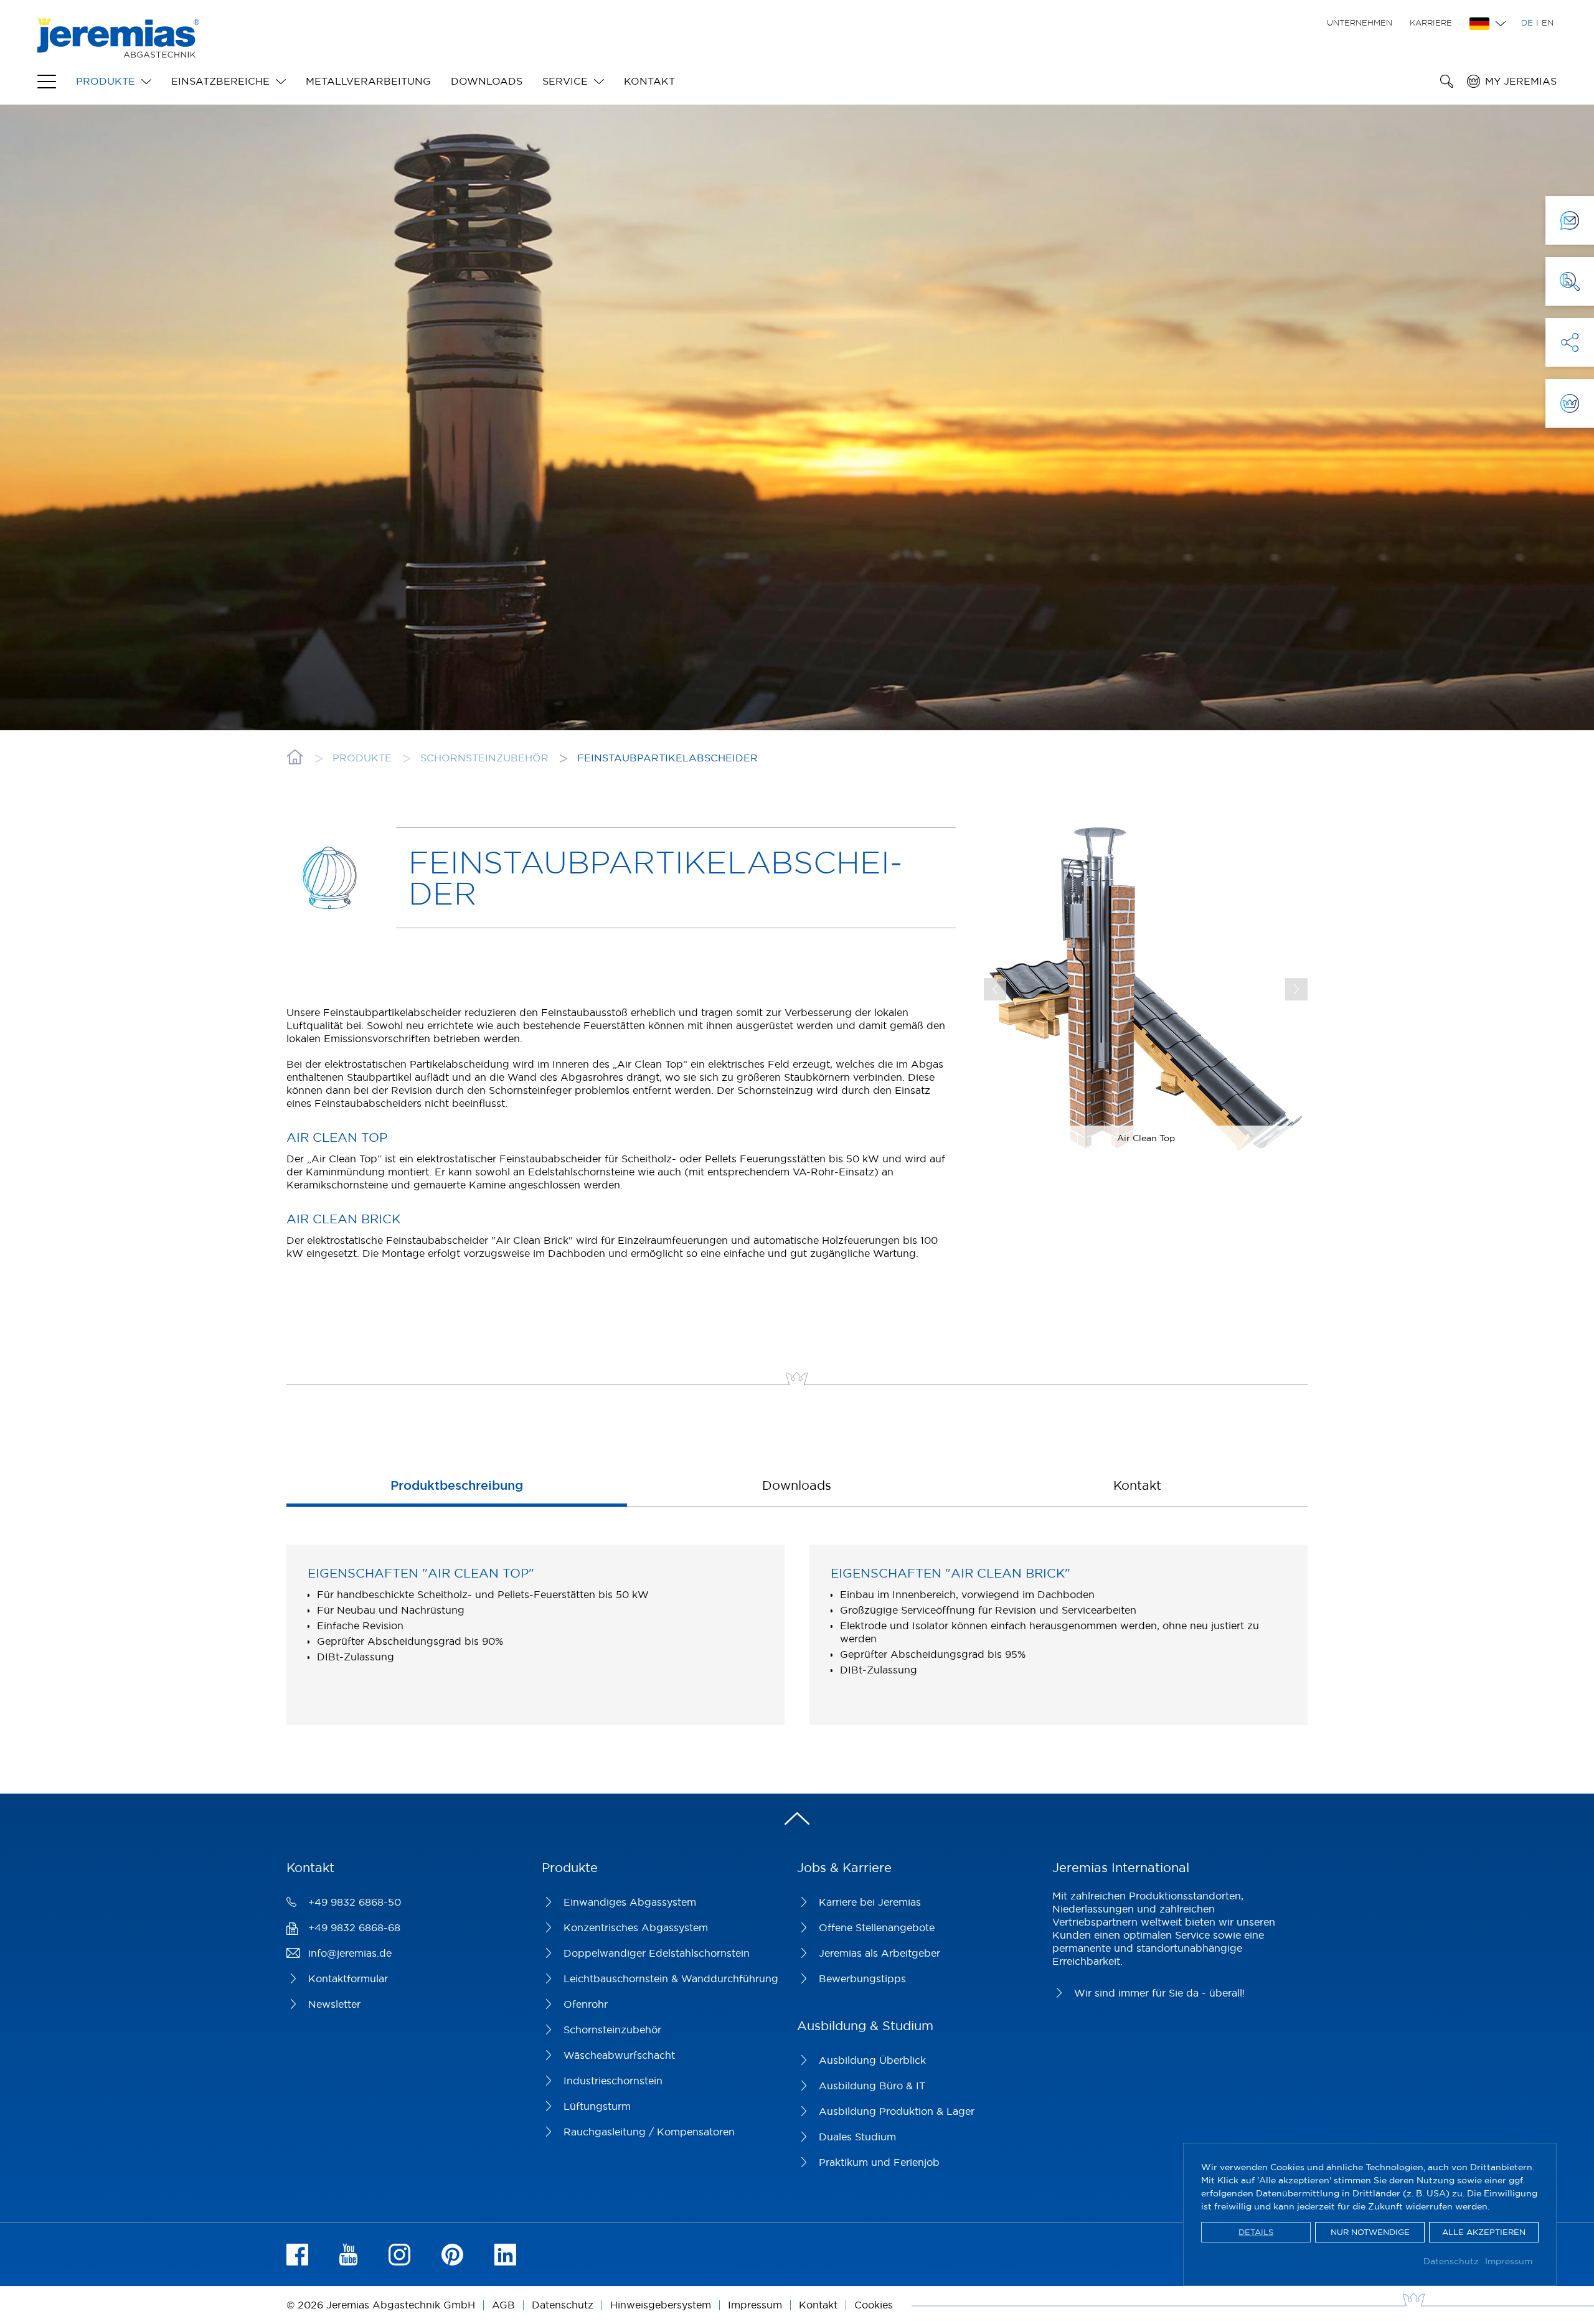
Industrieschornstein (613, 2081)
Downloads (487, 81)
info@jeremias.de (350, 1953)
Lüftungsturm (597, 2106)
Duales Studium (857, 2137)
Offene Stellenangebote (877, 1927)
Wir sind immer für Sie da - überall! (1159, 1993)
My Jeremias (1521, 81)
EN (1548, 22)
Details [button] (1256, 2232)
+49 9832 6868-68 (354, 1927)
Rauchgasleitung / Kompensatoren (649, 2132)
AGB (503, 2305)
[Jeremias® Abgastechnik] (118, 51)
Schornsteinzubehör (612, 2030)
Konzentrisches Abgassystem (636, 1927)
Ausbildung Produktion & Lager (897, 2111)
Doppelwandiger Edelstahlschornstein (657, 1953)
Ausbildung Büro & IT (872, 2086)
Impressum (1509, 2261)
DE (1527, 22)
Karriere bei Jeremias (870, 1902)
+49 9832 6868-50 (355, 1902)
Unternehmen (1360, 22)
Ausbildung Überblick (872, 2060)
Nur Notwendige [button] (1370, 2232)
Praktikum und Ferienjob (879, 2162)
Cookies (874, 2305)
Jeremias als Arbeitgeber (880, 1953)
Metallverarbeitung (368, 81)
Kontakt (649, 81)
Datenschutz (1451, 2261)
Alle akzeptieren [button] (1484, 2232)
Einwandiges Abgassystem (630, 1902)
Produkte (106, 81)
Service (565, 81)
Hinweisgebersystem (661, 2305)
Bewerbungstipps (862, 1978)
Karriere (1431, 22)
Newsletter (334, 2004)
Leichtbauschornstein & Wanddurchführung (671, 1978)
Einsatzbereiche (220, 81)
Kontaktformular (348, 1978)
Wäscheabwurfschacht (619, 2055)
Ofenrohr (586, 2004)
